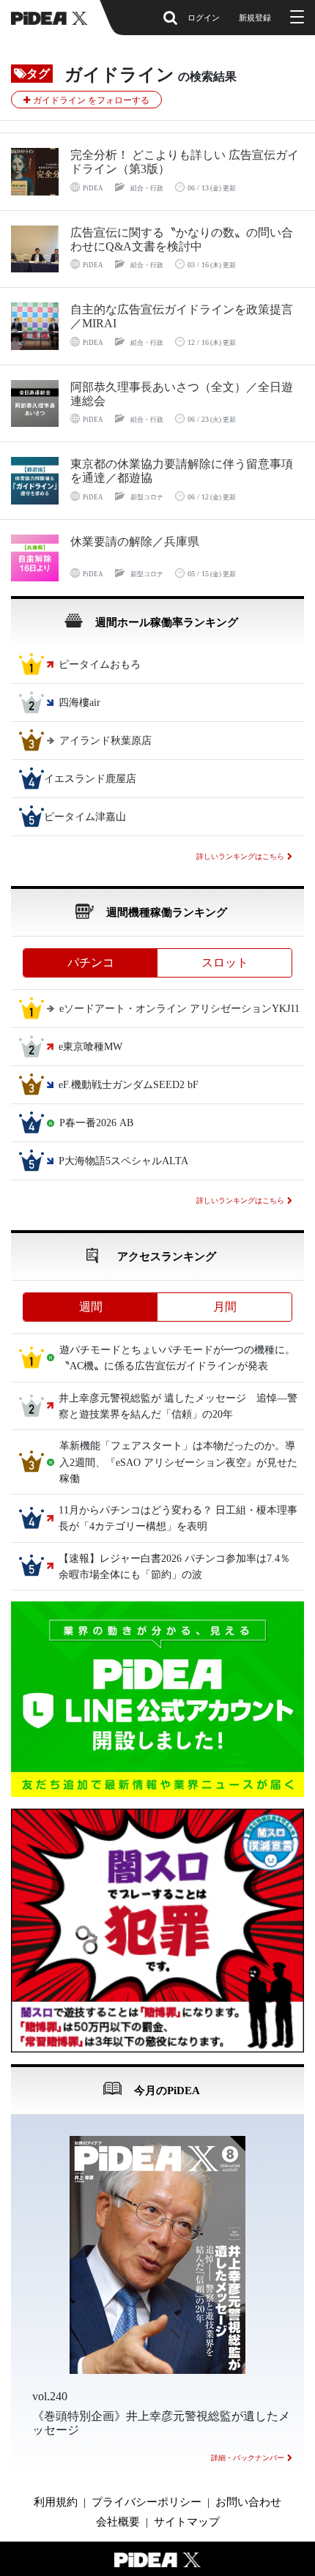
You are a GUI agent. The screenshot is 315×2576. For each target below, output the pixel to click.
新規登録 (255, 18)
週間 (91, 1307)
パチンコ (91, 963)
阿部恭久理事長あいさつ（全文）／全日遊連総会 (182, 394)
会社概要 (118, 2522)
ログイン (204, 18)
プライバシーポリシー (147, 2502)
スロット (225, 963)
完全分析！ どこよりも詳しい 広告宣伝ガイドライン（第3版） (185, 162)
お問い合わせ (248, 2502)
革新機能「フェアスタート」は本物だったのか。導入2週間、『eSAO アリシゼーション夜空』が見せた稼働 (178, 1463)
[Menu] (295, 18)
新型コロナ (147, 497)
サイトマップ (187, 2522)
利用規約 (56, 2502)
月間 (225, 1307)
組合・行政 (147, 188)
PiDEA (93, 188)
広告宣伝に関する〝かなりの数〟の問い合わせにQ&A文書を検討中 (182, 239)
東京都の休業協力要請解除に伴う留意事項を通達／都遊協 (182, 471)
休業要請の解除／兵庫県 (135, 541)
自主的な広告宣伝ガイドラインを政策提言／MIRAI (182, 316)
